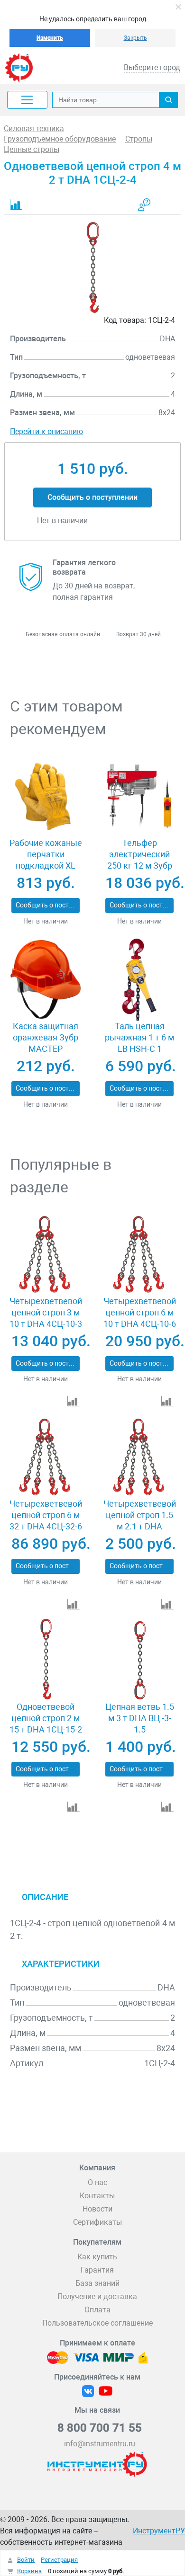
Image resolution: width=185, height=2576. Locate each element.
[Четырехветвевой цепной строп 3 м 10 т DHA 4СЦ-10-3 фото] (46, 1254)
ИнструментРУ (159, 2531)
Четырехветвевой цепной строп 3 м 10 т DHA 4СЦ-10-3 (46, 1312)
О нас (97, 2182)
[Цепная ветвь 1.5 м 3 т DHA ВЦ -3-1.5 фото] (139, 1660)
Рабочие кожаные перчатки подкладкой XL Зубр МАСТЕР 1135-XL (46, 866)
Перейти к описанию (46, 431)
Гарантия (97, 2270)
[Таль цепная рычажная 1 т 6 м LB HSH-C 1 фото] (139, 979)
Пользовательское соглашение (97, 2323)
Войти (26, 2560)
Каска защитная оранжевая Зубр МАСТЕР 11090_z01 (46, 1043)
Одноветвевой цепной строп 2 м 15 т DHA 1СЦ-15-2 (46, 1718)
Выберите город (152, 67)
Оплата (97, 2310)
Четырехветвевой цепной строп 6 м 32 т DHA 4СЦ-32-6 (46, 1515)
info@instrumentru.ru (100, 2444)
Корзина (29, 2571)
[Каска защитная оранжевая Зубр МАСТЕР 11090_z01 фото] (46, 979)
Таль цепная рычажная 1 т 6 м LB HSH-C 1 (139, 1037)
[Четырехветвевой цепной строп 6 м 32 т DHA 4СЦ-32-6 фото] (46, 1457)
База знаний (97, 2283)
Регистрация (59, 2560)
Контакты (97, 2196)
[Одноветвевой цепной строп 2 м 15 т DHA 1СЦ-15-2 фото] (46, 1660)
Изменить (50, 38)
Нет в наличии (46, 921)
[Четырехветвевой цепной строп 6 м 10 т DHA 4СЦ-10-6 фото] (139, 1254)
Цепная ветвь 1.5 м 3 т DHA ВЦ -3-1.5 (140, 1718)
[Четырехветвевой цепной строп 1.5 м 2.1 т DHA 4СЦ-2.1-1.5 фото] (139, 1457)
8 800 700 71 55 (100, 2428)
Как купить (97, 2257)
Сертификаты (97, 2222)
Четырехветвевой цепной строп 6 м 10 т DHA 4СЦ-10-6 (140, 1312)
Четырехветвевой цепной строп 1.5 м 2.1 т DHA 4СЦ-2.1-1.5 (140, 1521)
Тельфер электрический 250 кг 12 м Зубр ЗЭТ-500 (140, 860)
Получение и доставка (97, 2296)
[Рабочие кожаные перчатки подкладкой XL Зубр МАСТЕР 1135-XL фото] (46, 796)
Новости (97, 2209)
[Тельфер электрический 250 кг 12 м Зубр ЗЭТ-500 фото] (139, 796)
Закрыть (135, 38)
